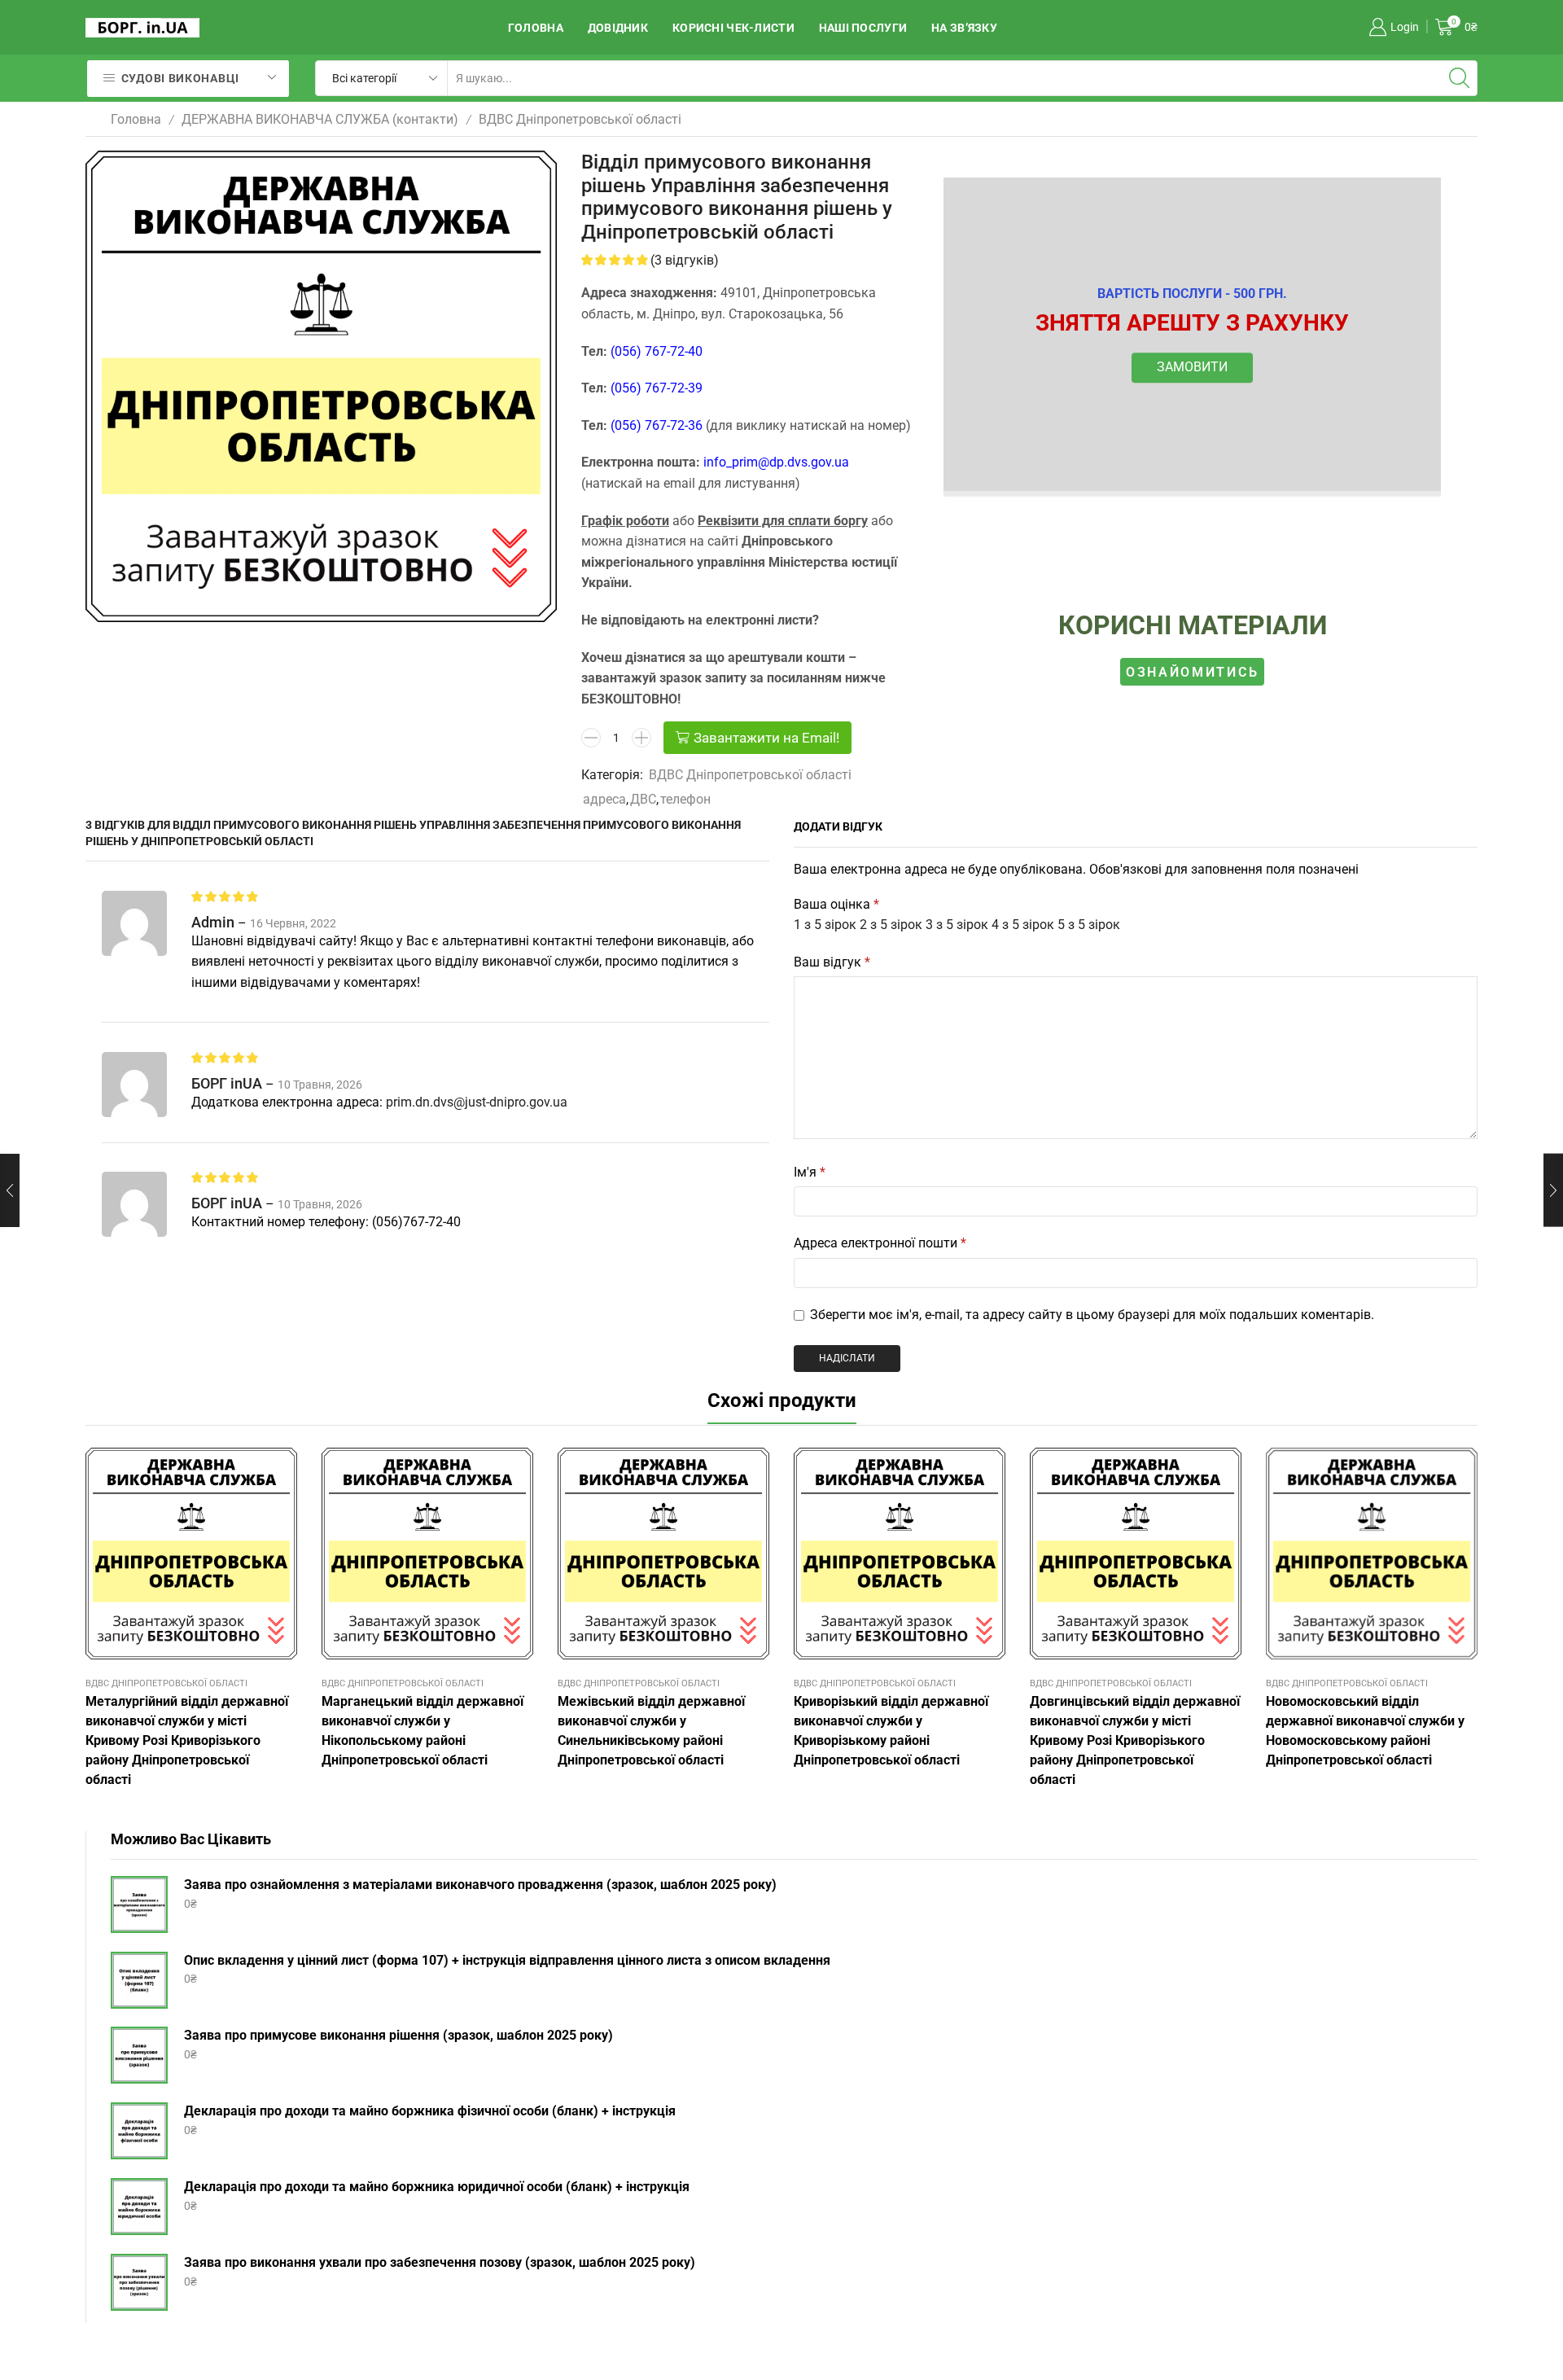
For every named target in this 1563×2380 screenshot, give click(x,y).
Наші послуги (863, 28)
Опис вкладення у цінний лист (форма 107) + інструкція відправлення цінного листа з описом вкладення (507, 1960)
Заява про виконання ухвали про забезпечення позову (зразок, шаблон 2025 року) (440, 2262)
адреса (604, 799)
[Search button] (1460, 78)
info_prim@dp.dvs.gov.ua (776, 462)
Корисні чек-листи (733, 28)
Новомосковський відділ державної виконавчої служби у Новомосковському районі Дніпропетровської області (1365, 1731)
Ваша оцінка (836, 904)
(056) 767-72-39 (657, 388)
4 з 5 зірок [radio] (1023, 925)
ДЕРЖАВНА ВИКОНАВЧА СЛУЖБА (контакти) (320, 119)
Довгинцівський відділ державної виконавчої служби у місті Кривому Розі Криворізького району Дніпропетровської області (1135, 1740)
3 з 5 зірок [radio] (957, 925)
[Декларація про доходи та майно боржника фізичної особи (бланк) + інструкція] (139, 2131)
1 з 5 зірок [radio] (825, 925)
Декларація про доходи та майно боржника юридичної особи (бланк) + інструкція (437, 2187)
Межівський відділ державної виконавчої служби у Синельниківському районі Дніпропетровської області (651, 1731)
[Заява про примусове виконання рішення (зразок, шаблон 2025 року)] (139, 2055)
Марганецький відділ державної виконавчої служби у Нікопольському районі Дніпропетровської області (422, 1731)
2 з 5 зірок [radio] (891, 925)
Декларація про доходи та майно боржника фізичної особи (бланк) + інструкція (430, 2111)
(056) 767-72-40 (657, 351)
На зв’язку (964, 28)
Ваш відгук (832, 962)
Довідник (618, 28)
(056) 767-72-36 (657, 425)
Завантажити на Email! (766, 738)
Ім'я (810, 1172)
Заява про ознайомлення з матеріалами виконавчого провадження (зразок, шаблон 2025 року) (480, 1885)
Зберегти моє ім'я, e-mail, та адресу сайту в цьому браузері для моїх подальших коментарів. (1092, 1315)
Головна (536, 28)
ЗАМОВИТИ (1192, 368)
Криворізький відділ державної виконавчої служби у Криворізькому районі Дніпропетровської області (891, 1731)
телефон (685, 799)
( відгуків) (685, 260)
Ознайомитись (1192, 671)
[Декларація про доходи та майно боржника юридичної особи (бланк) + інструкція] (139, 2207)
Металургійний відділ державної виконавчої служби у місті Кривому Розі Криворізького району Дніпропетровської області (187, 1740)
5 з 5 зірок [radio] (1089, 925)
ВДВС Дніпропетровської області (580, 119)
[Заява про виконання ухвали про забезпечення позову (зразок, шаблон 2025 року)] (139, 2282)
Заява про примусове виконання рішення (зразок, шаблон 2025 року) (398, 2035)
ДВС (643, 799)
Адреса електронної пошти (880, 1243)
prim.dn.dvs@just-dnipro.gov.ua (477, 1102)
